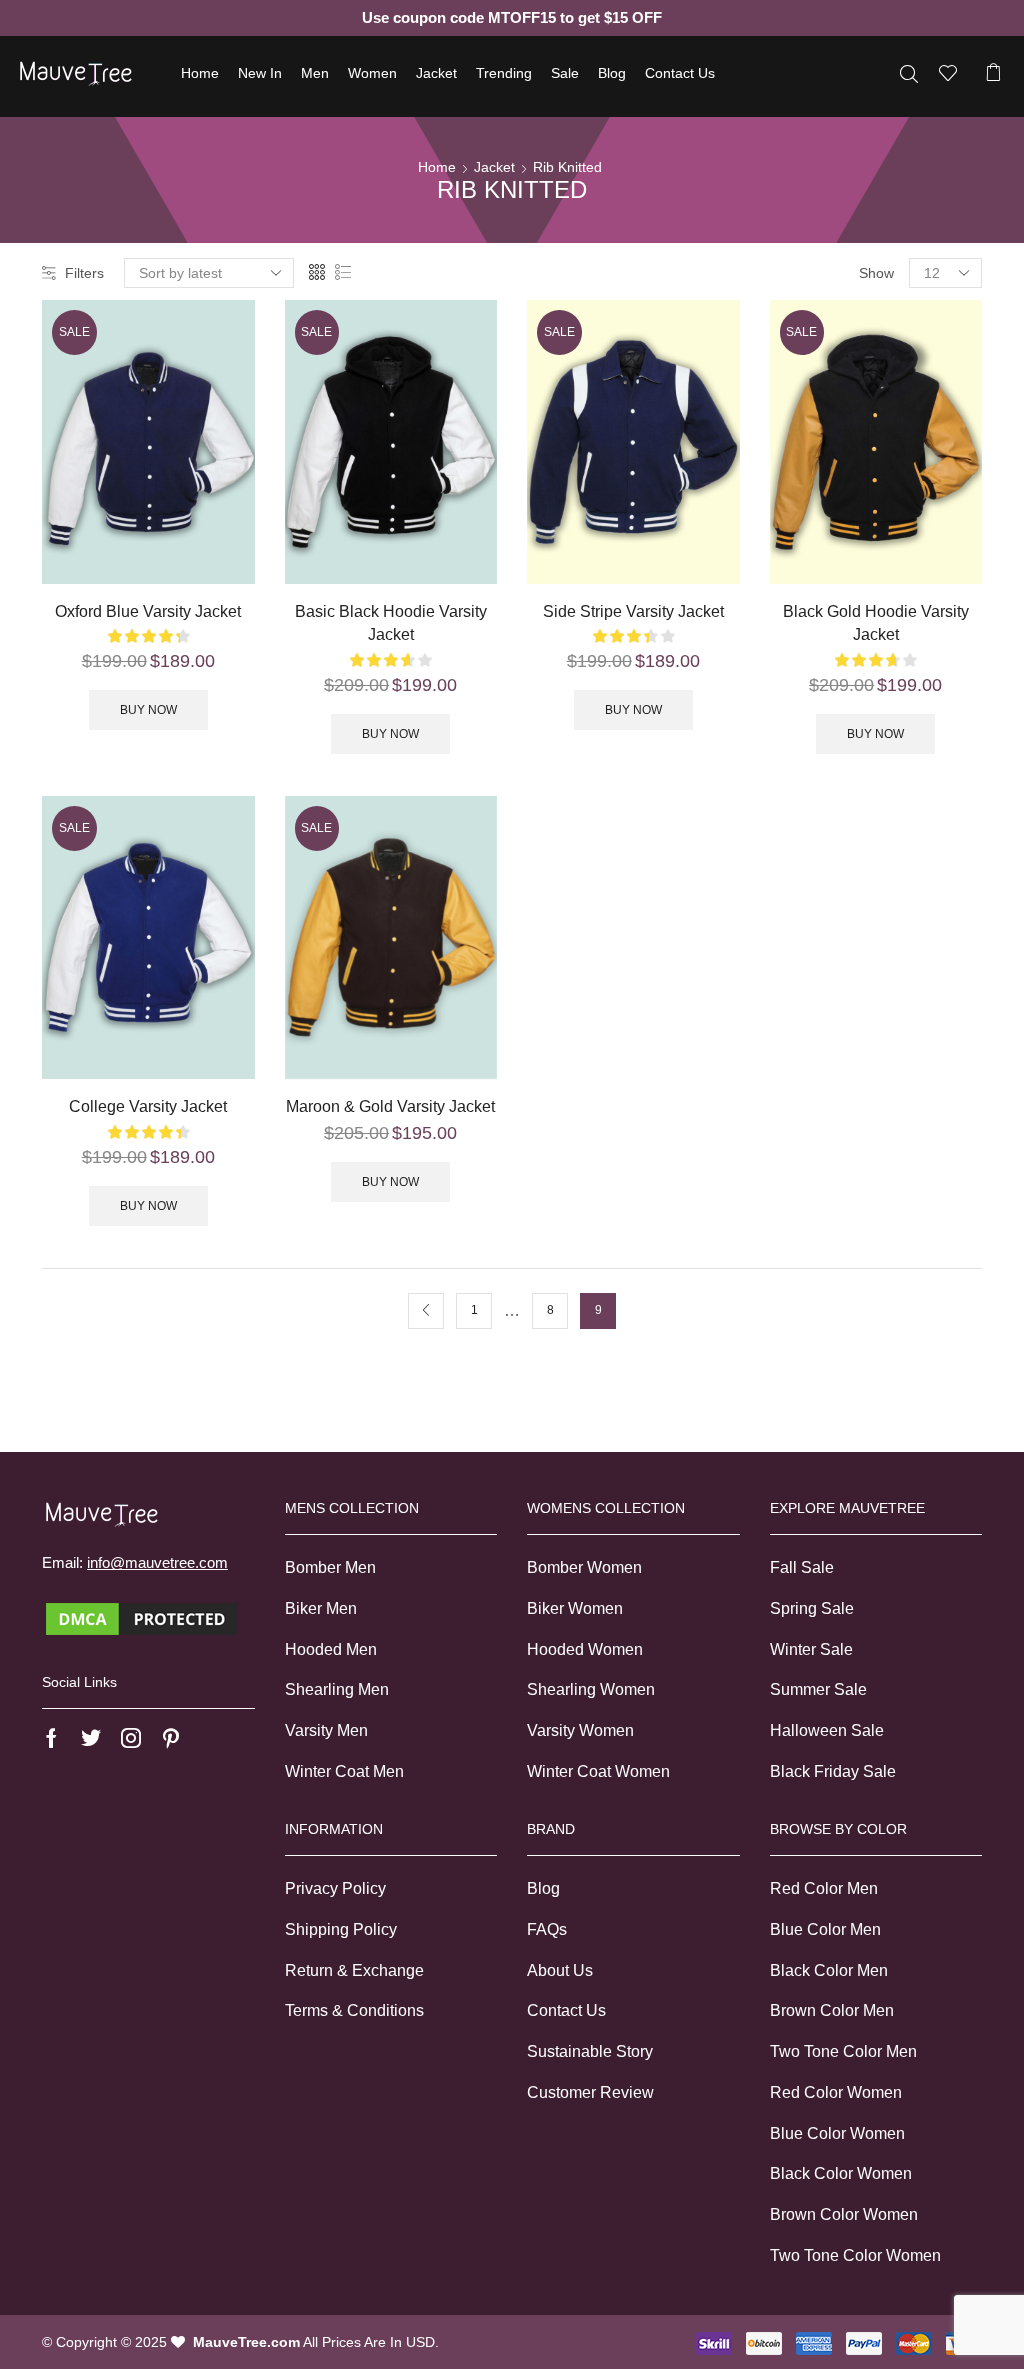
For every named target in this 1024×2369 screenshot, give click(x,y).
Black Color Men (829, 1970)
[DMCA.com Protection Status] (142, 1617)
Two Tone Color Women (855, 2255)
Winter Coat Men (344, 1771)
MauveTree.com (246, 2342)
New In (260, 73)
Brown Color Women (844, 2214)
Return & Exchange (354, 1970)
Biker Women (575, 1608)
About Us (560, 1970)
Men (315, 73)
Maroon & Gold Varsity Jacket (390, 1106)
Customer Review (590, 2092)
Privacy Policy (335, 1888)
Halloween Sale (827, 1730)
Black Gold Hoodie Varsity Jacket (876, 623)
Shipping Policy (341, 1929)
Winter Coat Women (598, 1771)
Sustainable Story (590, 2051)
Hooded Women (585, 1649)
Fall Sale (802, 1567)
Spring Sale (812, 1608)
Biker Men (321, 1608)
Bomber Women (584, 1567)
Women (372, 73)
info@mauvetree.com (157, 1562)
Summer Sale (818, 1689)
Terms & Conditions (354, 2010)
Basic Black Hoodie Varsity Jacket (391, 623)
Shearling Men (337, 1689)
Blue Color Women (837, 2133)
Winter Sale (811, 1649)
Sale (565, 73)
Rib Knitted (567, 167)
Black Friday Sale (833, 1771)
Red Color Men (824, 1888)
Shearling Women (591, 1689)
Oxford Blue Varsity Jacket (148, 611)
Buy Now (148, 710)
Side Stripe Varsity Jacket (633, 611)
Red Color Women (836, 2092)
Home (200, 73)
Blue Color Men (825, 1929)
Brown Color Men (832, 2010)
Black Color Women (841, 2173)
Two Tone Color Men (843, 2051)
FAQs (547, 1929)
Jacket (436, 73)
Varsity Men (326, 1730)
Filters (84, 273)
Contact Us (680, 73)
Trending (504, 73)
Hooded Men (331, 1649)
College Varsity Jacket (148, 1106)
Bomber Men (330, 1567)
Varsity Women (580, 1730)
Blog (612, 73)
